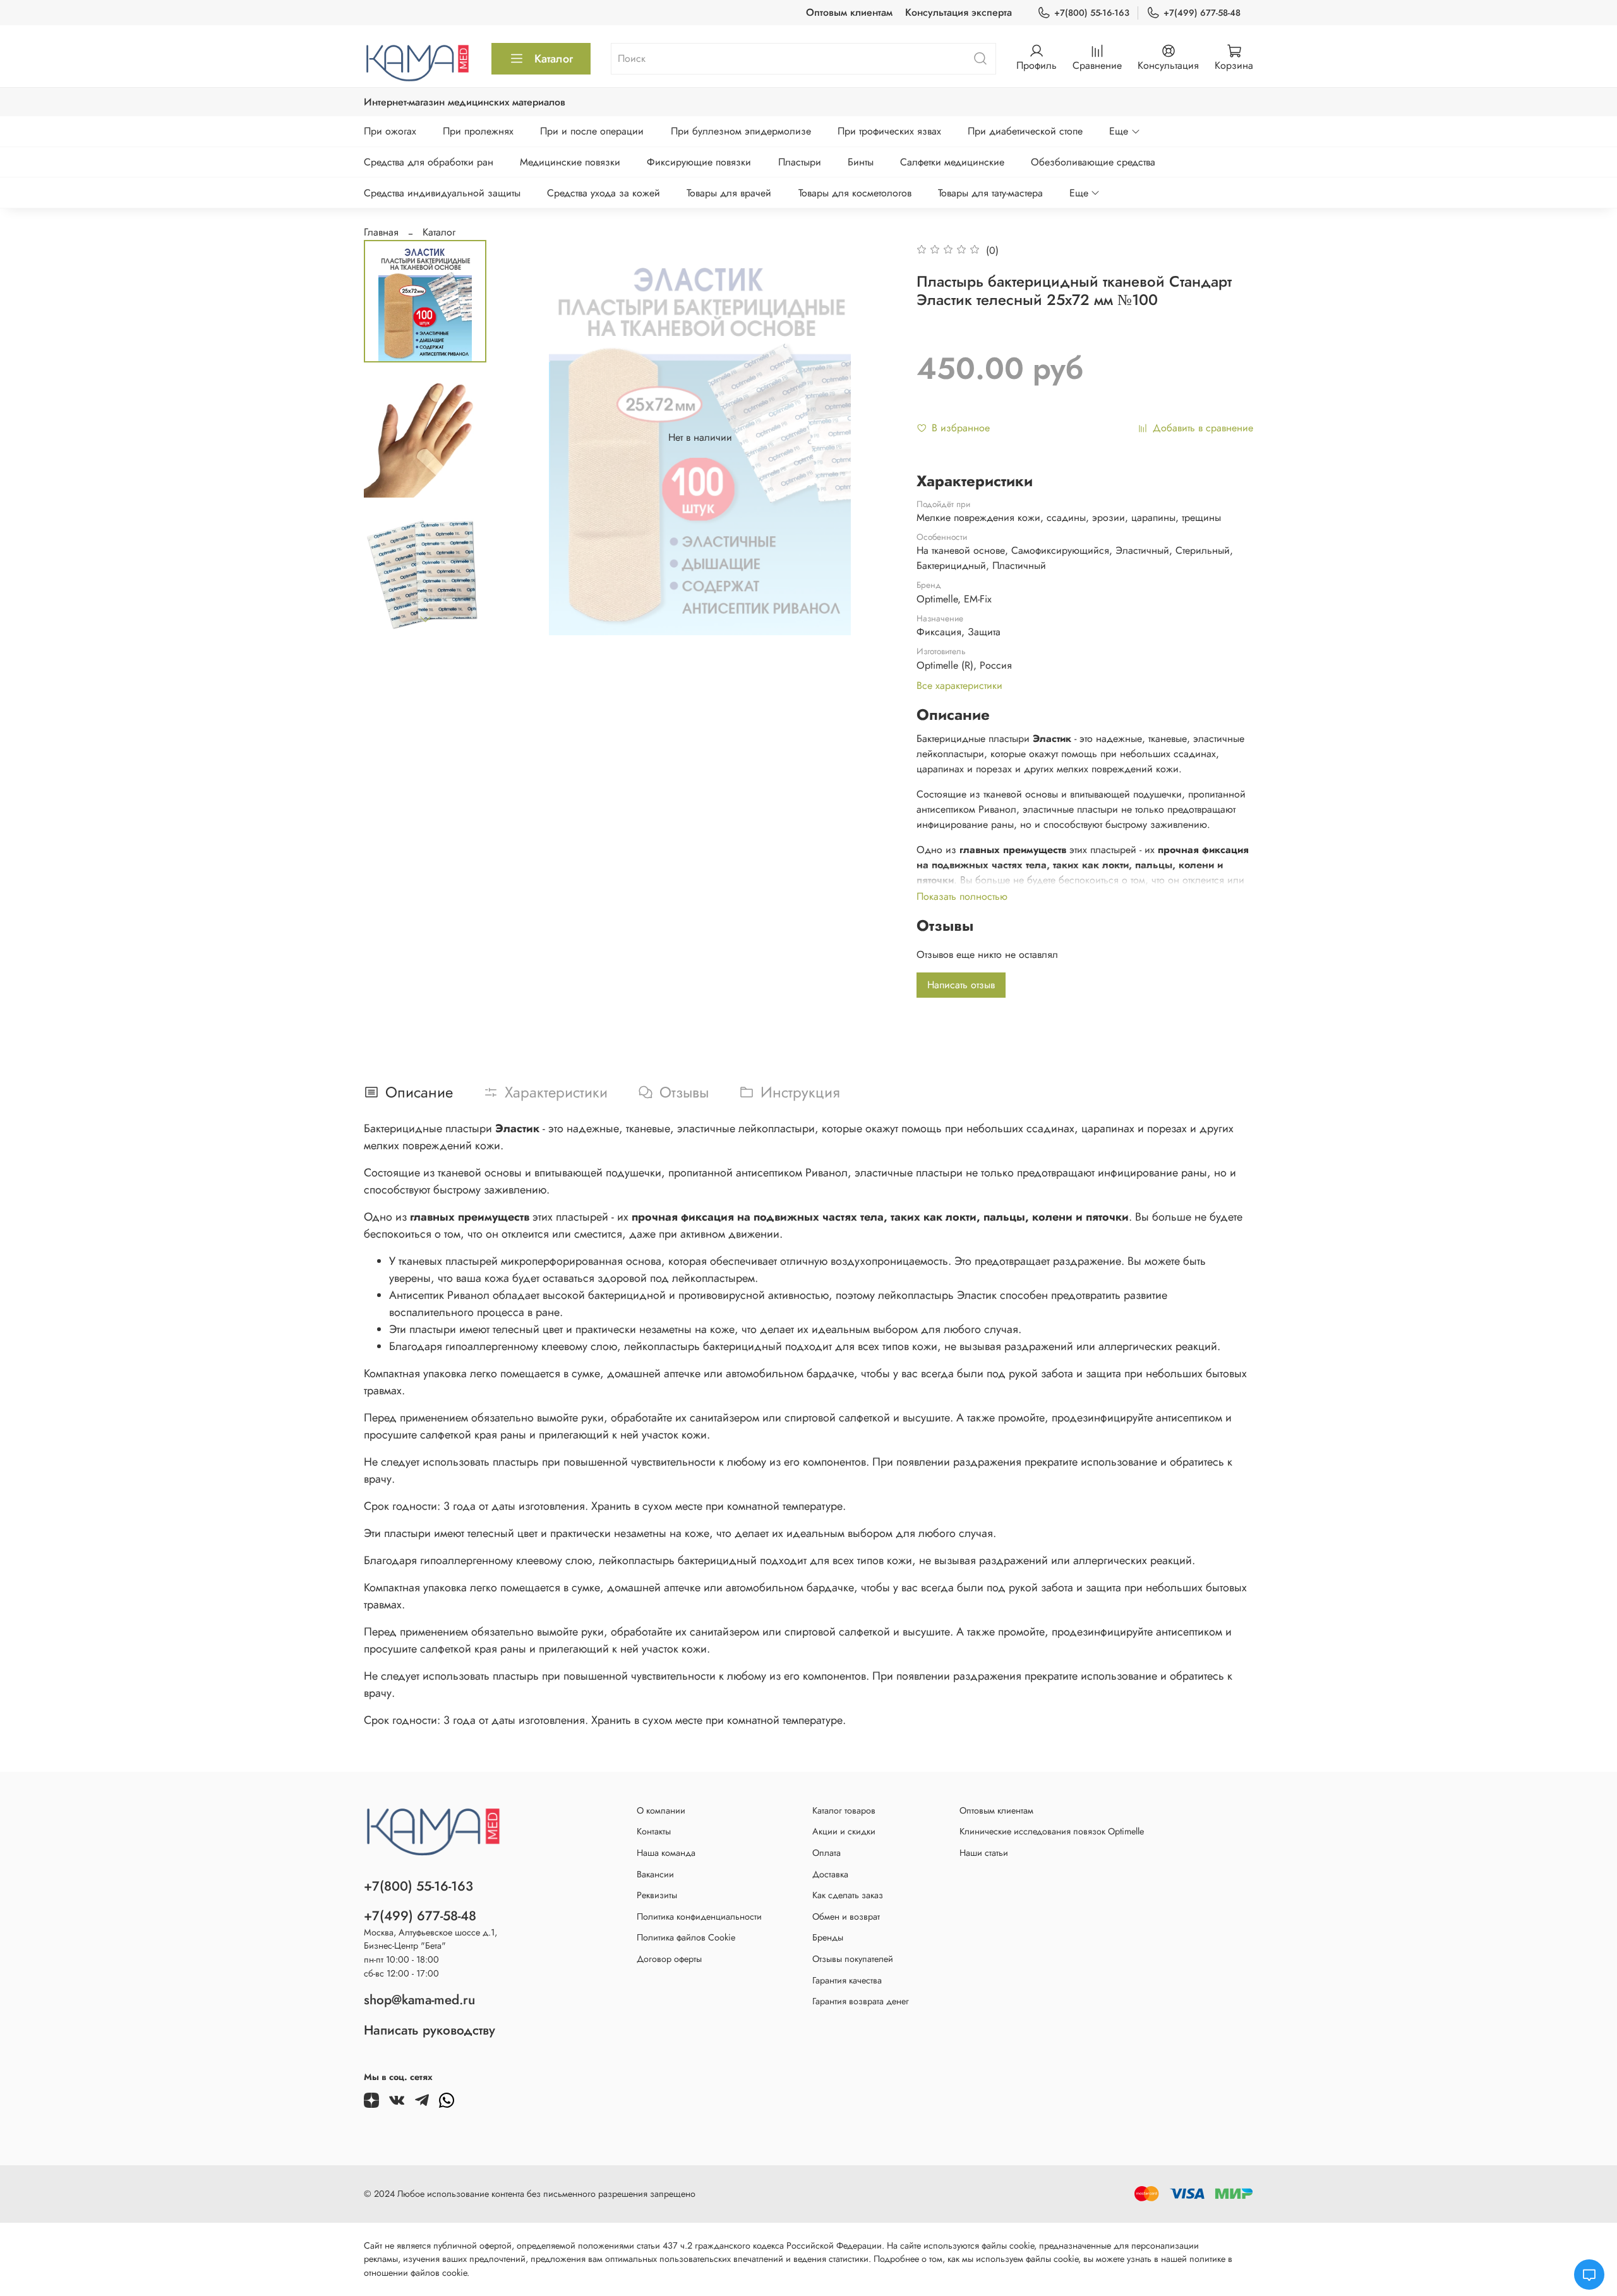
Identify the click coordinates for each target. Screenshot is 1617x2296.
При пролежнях (478, 131)
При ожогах (390, 131)
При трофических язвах (889, 131)
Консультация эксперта (959, 12)
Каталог (554, 59)
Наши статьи (984, 1853)
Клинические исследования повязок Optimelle (1052, 1831)
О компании (661, 1810)
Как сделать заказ (848, 1895)
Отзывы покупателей (853, 1959)
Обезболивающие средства (1093, 162)
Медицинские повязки (570, 162)
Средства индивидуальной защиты (442, 193)
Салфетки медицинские (952, 162)
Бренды (828, 1937)
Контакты (654, 1831)
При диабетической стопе (1025, 131)
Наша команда (666, 1853)
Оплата (827, 1853)
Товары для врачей (729, 193)
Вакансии (655, 1874)
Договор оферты (669, 1959)
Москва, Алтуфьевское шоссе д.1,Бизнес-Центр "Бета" (430, 1939)
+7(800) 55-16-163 (1092, 13)
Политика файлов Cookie (686, 1937)
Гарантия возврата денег (861, 2001)
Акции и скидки (844, 1831)
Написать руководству (430, 2030)
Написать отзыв (961, 985)
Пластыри (800, 162)
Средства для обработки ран (429, 162)
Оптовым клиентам (849, 12)
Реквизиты (657, 1895)
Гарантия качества (847, 1980)
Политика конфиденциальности (699, 1916)
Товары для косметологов (855, 193)
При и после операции (592, 131)
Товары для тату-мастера (990, 193)
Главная (381, 232)
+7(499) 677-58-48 (1202, 13)
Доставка (830, 1874)
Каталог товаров (844, 1810)
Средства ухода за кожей (604, 193)
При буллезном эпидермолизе (741, 131)
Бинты (861, 162)
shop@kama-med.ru (419, 2000)
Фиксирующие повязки (699, 162)
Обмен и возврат (846, 1916)
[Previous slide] (527, 438)
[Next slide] (425, 619)
